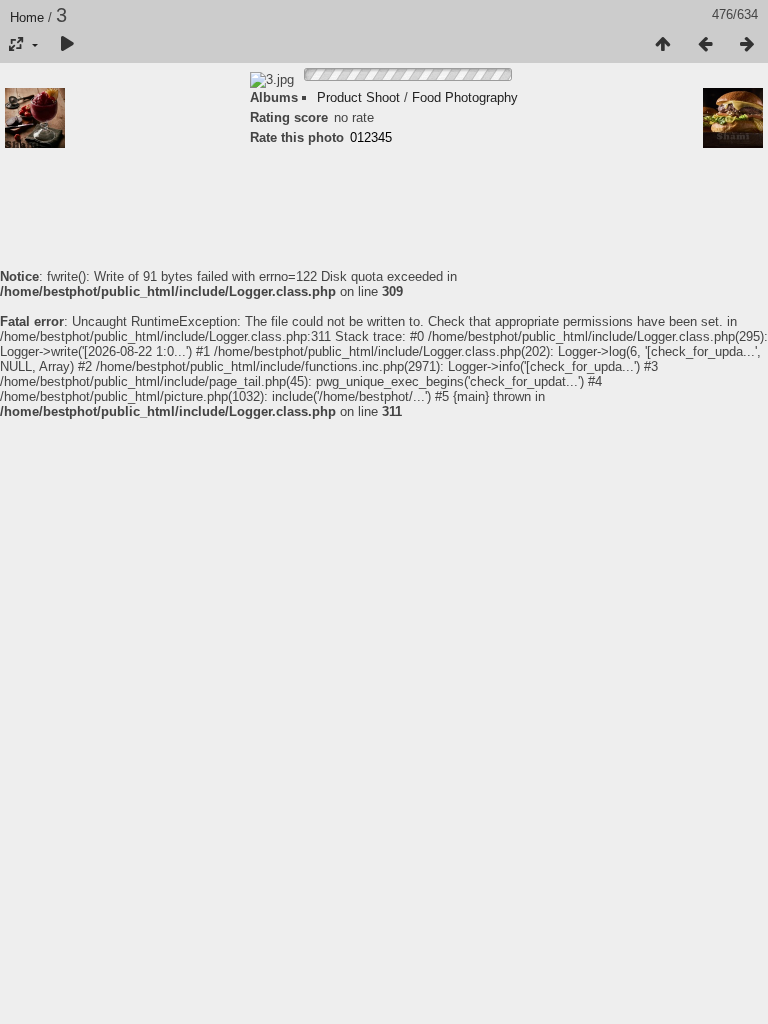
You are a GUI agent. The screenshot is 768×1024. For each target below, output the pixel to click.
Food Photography (465, 97)
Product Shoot (358, 97)
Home (27, 17)
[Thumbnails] (663, 45)
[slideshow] (67, 45)
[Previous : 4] (705, 45)
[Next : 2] (747, 45)
